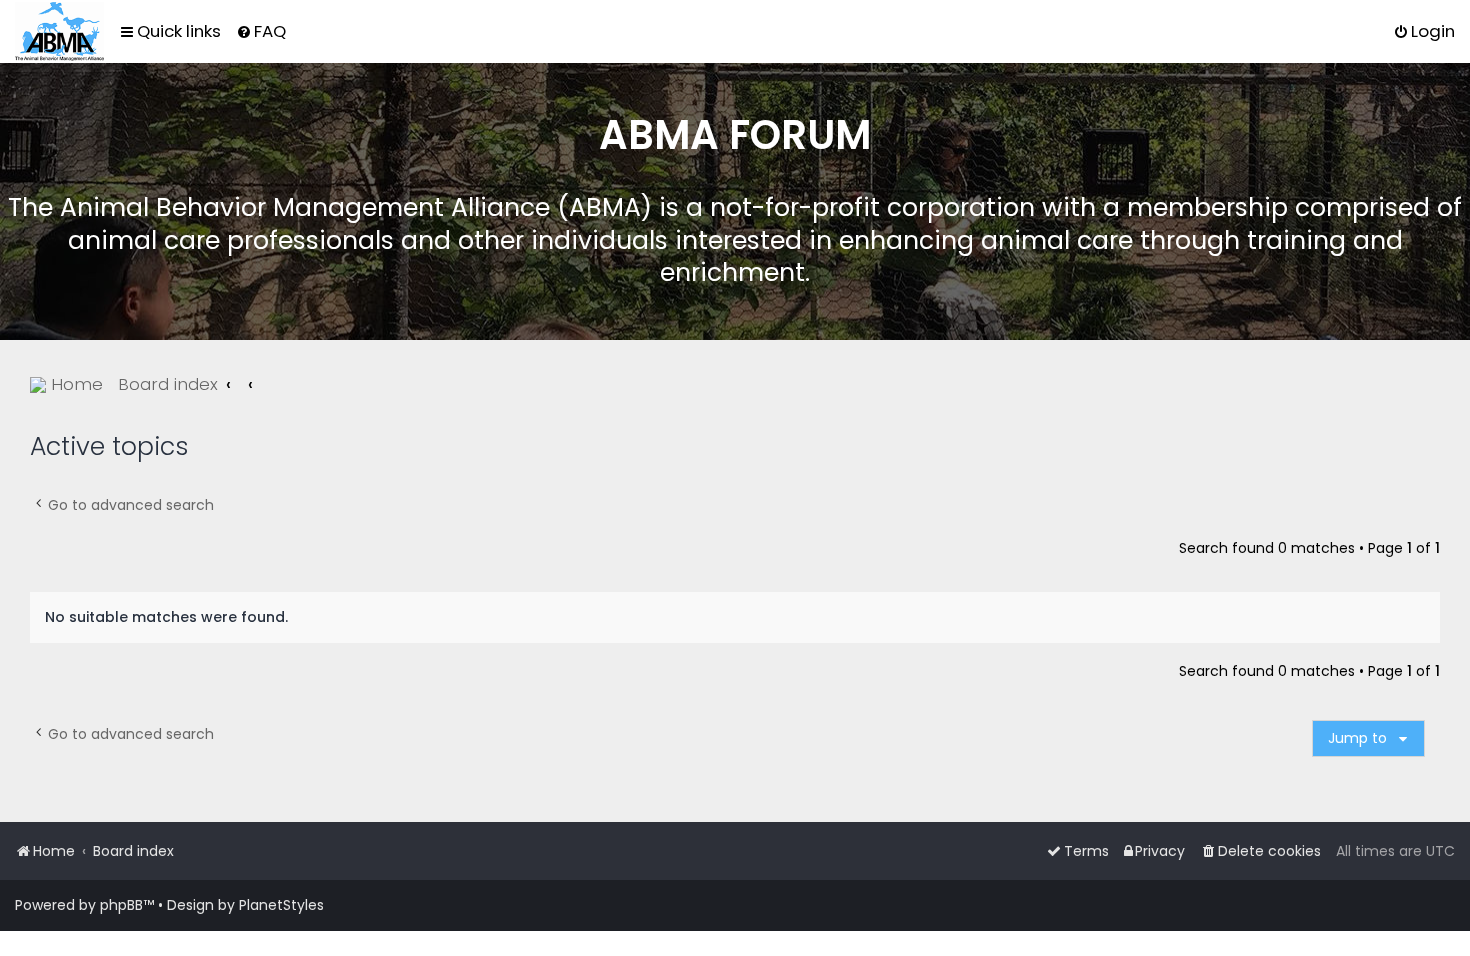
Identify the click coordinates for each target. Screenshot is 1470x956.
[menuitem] (261, 31)
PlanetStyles (281, 905)
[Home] (59, 31)
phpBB (121, 905)
